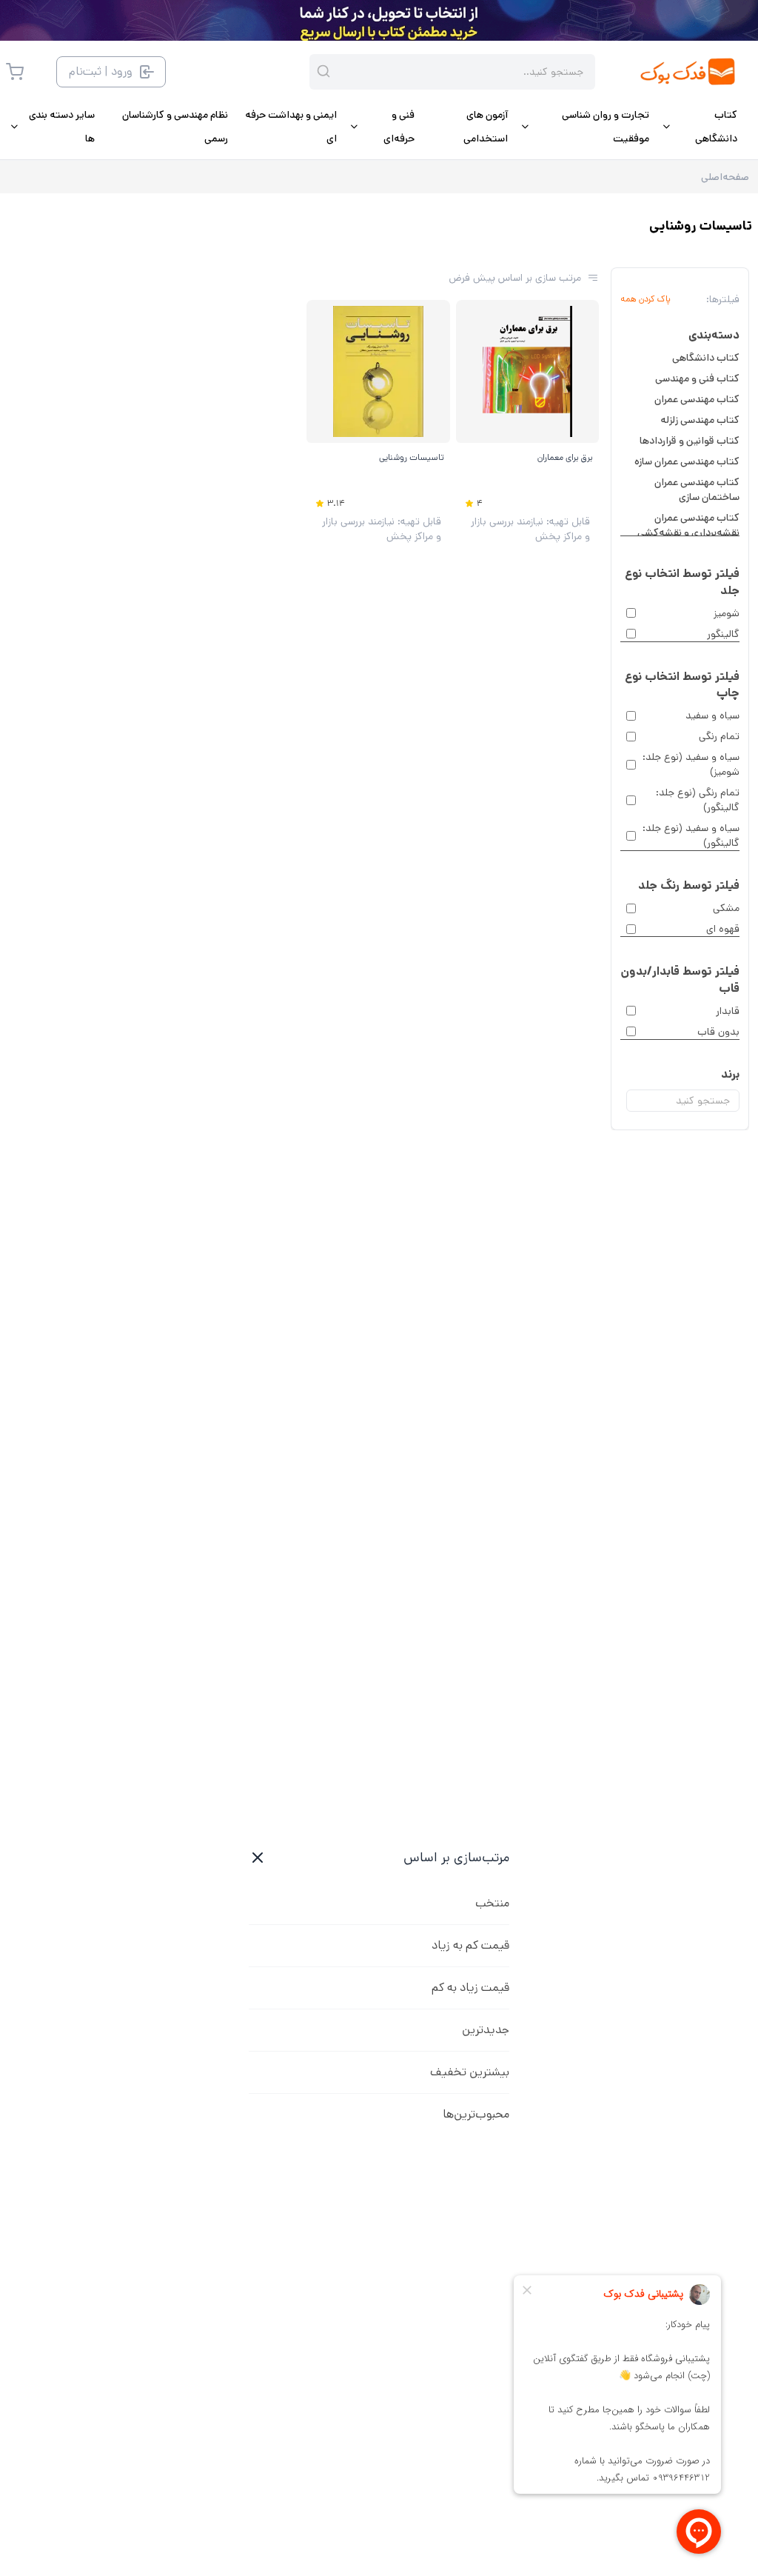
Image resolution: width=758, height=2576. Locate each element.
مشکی (726, 908)
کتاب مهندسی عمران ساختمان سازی (697, 490)
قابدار (728, 1011)
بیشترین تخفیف (470, 2072)
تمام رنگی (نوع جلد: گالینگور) (698, 800)
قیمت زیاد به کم (470, 1988)
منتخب (492, 1903)
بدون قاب (718, 1032)
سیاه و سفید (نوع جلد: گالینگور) (691, 835)
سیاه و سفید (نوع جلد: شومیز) (691, 764)
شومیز (727, 613)
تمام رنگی (719, 736)
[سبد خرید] (15, 72)
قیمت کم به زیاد (470, 1945)
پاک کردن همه (645, 299)
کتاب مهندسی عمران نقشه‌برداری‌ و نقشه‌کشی (688, 525)
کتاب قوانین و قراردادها (690, 441)
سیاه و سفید (712, 715)
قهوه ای (723, 929)
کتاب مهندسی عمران (697, 399)
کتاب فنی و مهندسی (697, 378)
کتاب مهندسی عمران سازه (687, 461)
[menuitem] (699, 127)
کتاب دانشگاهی (706, 358)
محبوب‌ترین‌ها (476, 2114)
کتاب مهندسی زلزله (700, 420)
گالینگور (723, 634)
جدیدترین (486, 2030)
